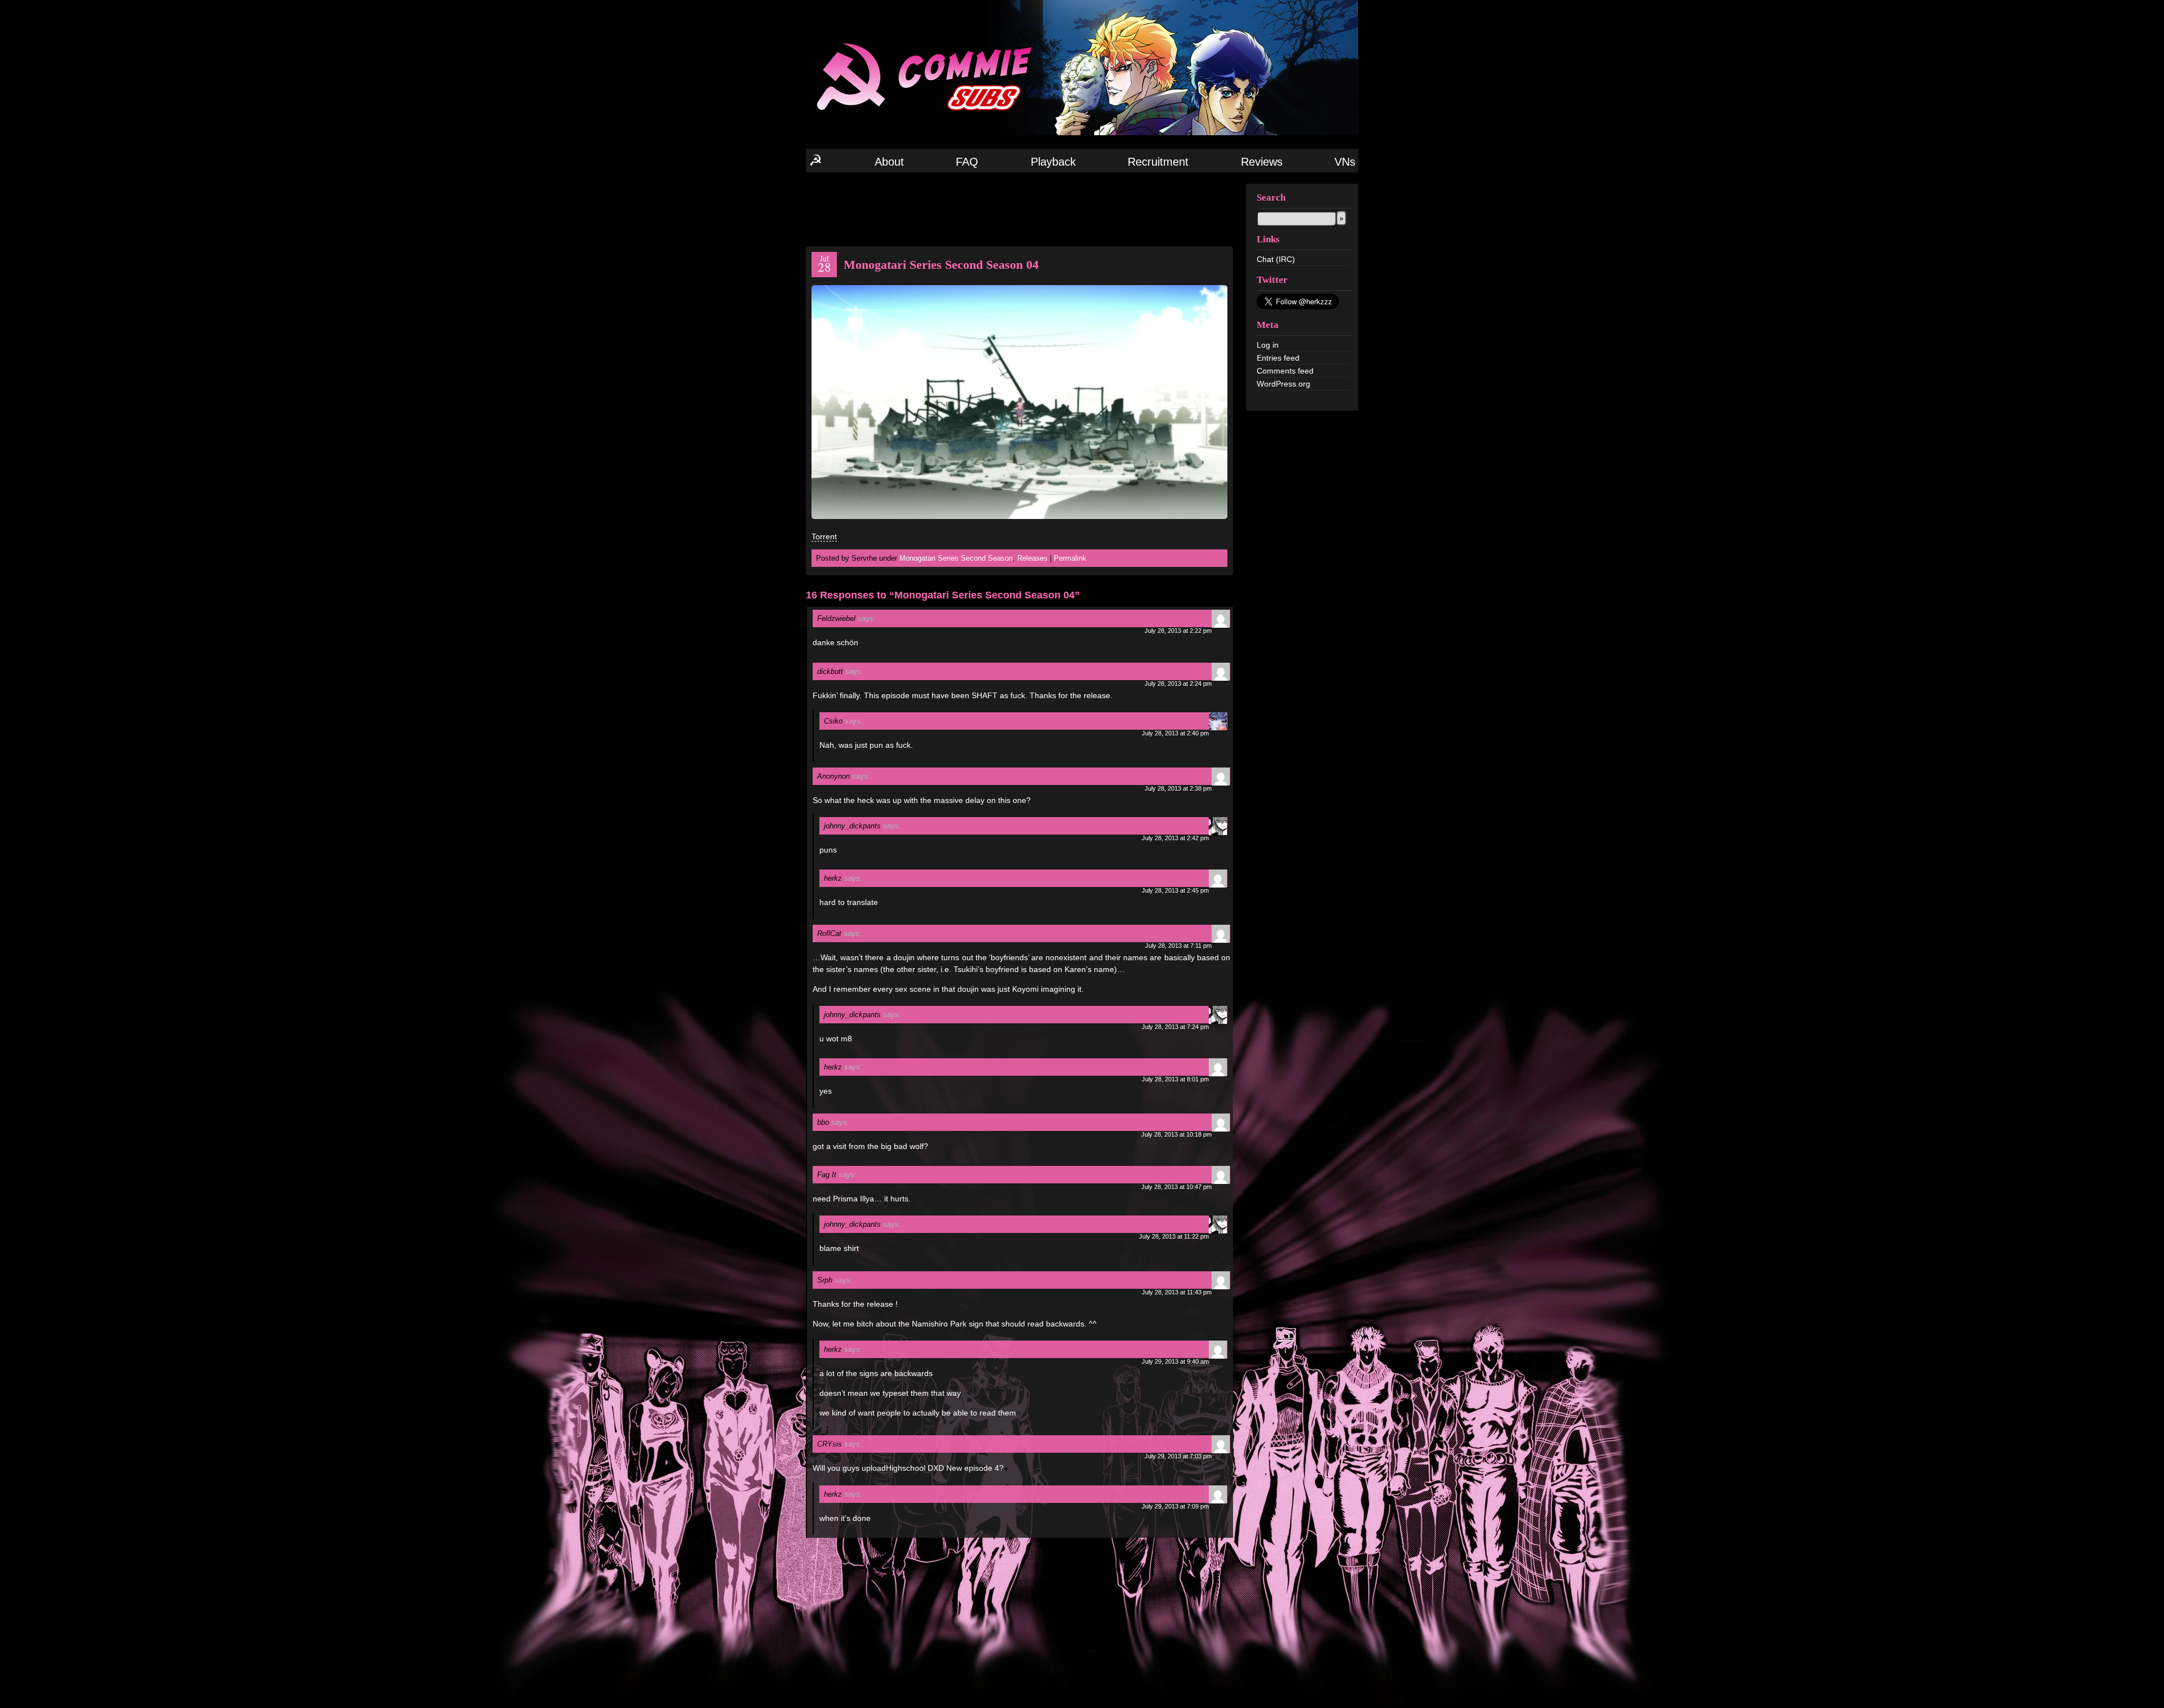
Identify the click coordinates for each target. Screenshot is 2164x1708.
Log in (1268, 345)
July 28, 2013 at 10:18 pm (1176, 1134)
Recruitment (1158, 162)
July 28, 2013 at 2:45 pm (1175, 890)
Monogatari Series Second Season (956, 558)
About (889, 162)
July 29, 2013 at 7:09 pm (1175, 1506)
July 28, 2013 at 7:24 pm (1175, 1027)
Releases (1032, 558)
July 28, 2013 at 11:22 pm (1174, 1236)
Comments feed (1285, 371)
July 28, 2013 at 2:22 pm (1178, 631)
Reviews (1262, 162)
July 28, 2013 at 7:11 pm (1178, 946)
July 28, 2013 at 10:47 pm (1176, 1187)
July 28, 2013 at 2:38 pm (1178, 788)
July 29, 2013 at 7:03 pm (1178, 1456)
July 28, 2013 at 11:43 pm (1177, 1292)
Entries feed (1278, 358)
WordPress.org (1283, 384)
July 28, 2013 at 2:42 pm (1175, 838)
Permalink (1070, 558)
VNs (1345, 162)
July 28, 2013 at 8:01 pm (1175, 1079)
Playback (1053, 162)
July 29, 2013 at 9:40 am (1175, 1361)
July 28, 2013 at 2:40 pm (1175, 733)
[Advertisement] (1019, 208)
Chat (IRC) (1276, 259)
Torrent (824, 536)
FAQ (967, 162)
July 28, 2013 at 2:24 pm (1178, 684)
